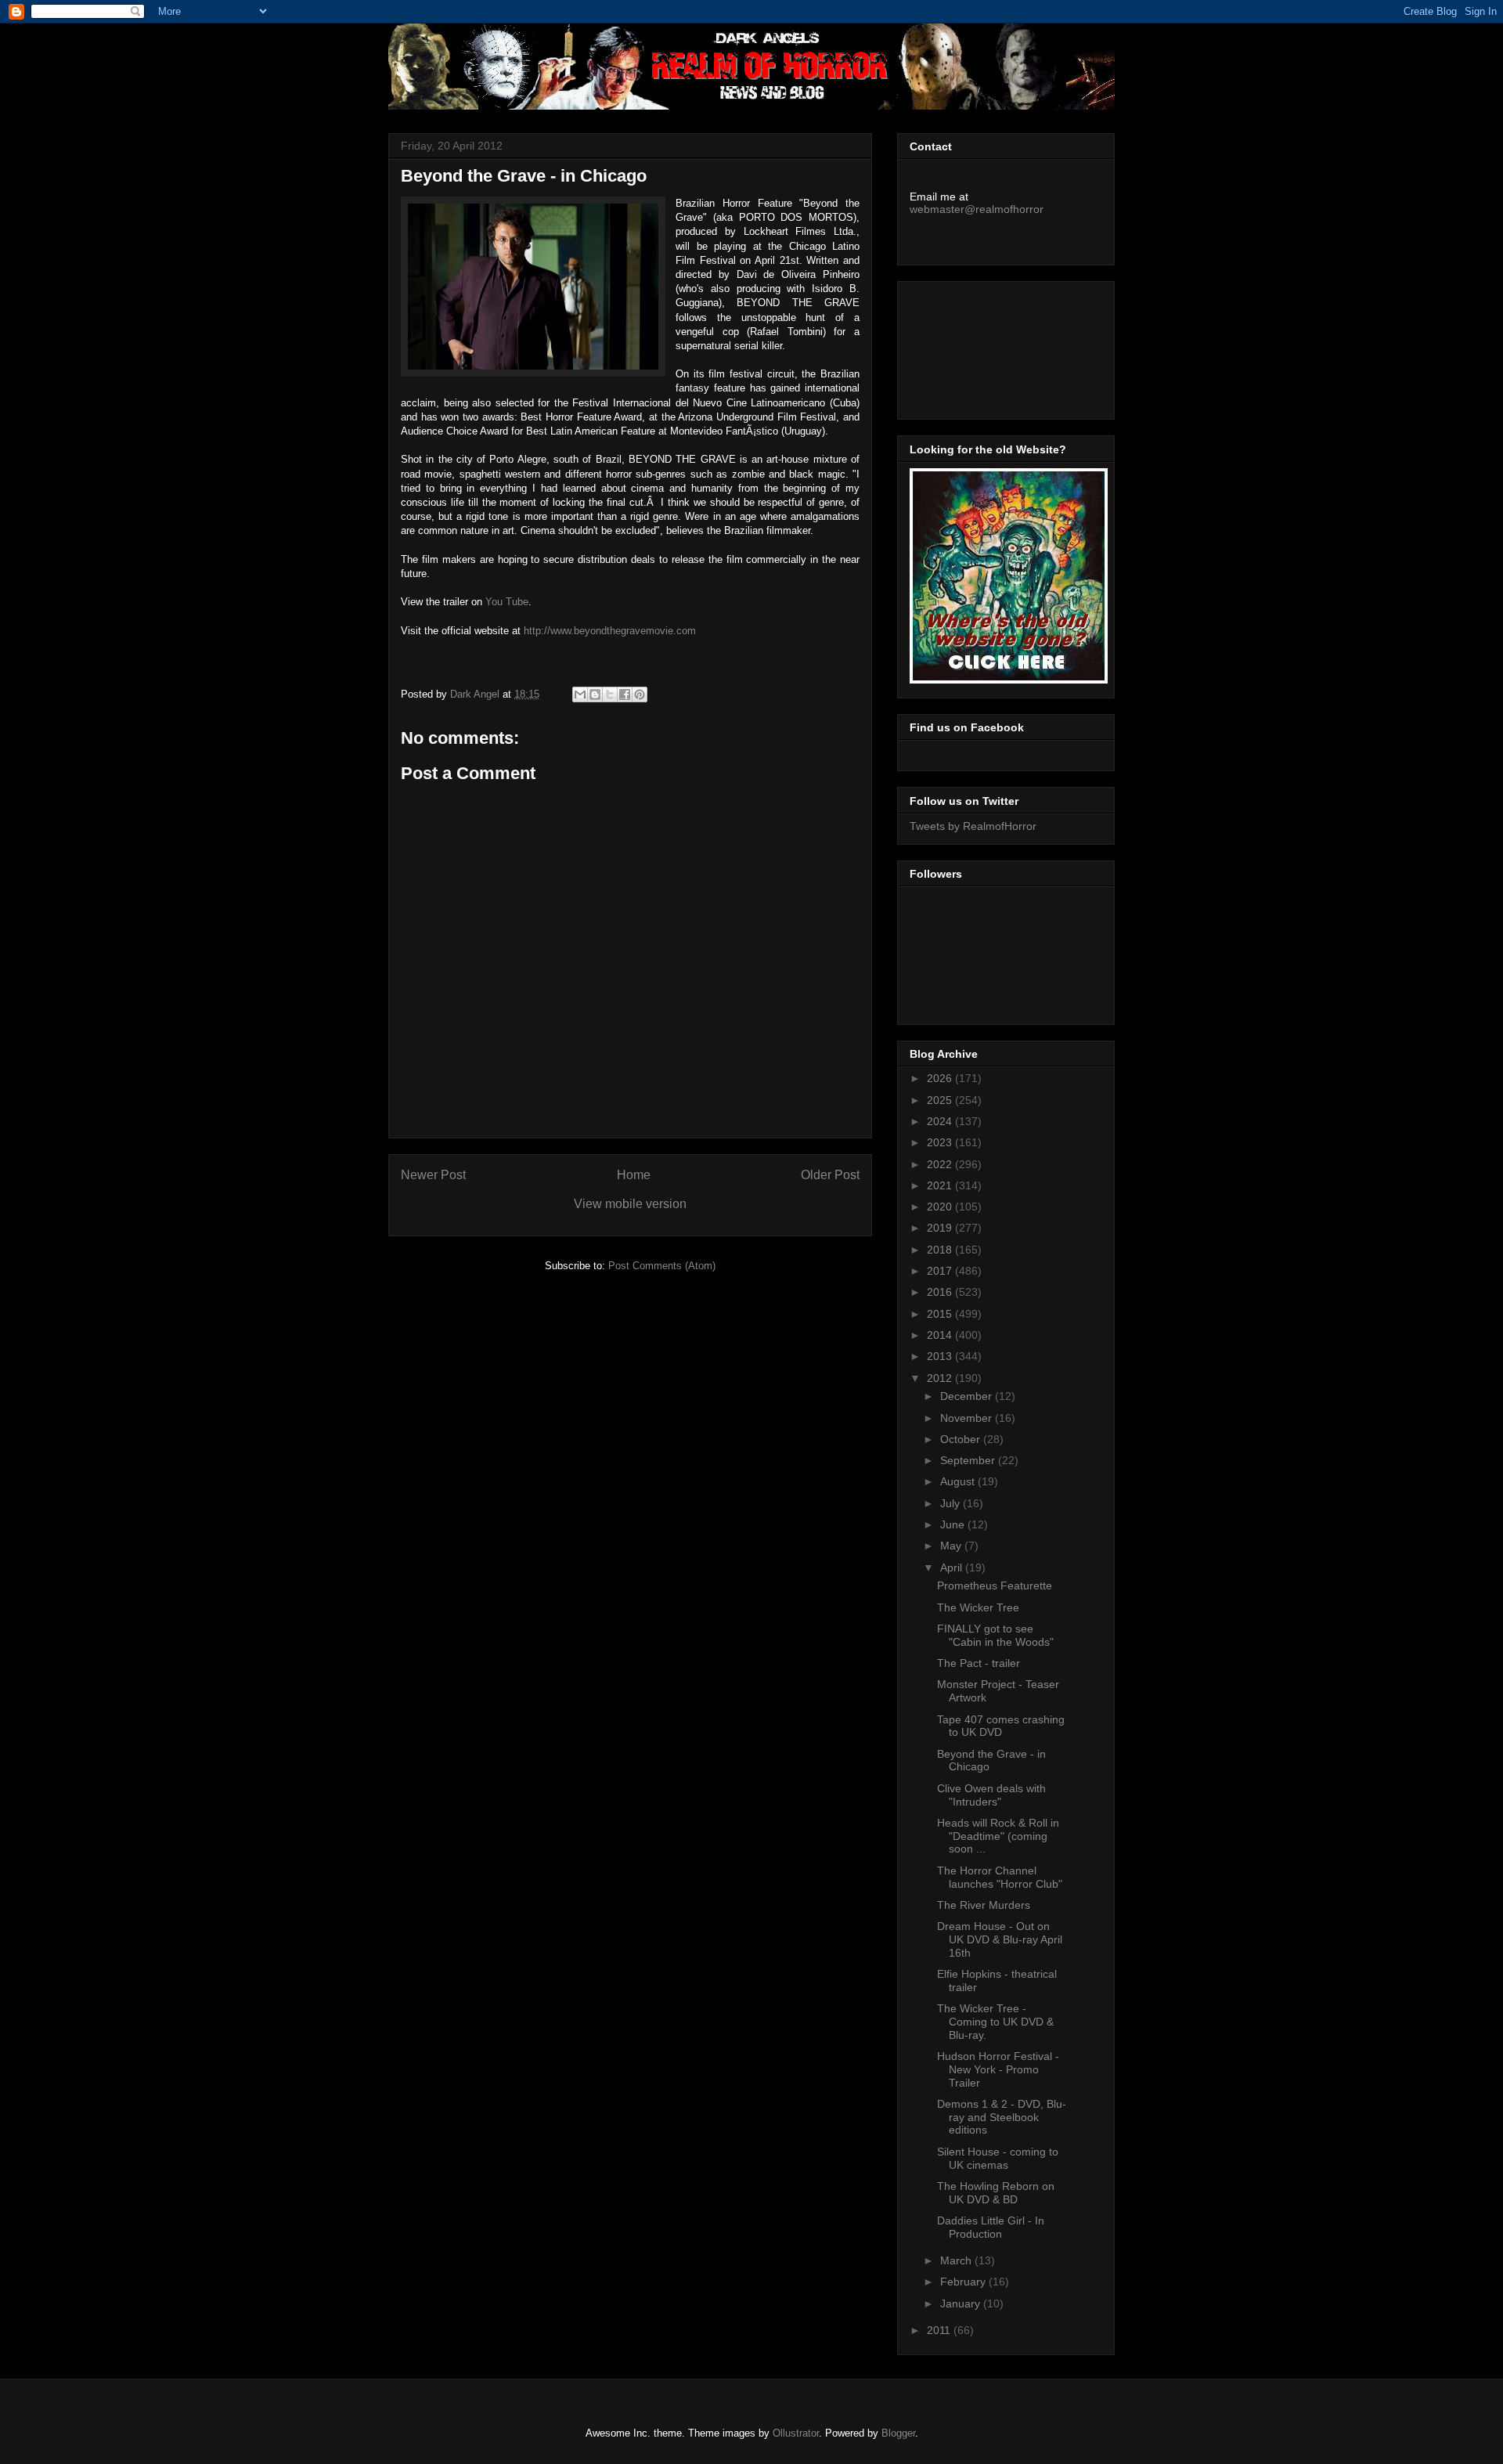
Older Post (830, 1175)
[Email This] (580, 694)
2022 (941, 1164)
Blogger (898, 2433)
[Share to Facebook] (625, 694)
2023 (941, 1142)
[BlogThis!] (595, 694)
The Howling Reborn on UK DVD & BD (996, 2193)
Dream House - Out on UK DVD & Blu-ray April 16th (1000, 1939)
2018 (941, 1250)
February (964, 2282)
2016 (941, 1292)
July (952, 1503)
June (954, 1524)
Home (634, 1175)
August (959, 1481)
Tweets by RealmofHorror (973, 826)
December (968, 1396)
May (952, 1546)
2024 (941, 1121)
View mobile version (630, 1204)
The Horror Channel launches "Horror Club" (1000, 1877)
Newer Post (433, 1175)
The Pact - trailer (979, 1663)
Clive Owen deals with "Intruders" (991, 1795)
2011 (940, 2330)
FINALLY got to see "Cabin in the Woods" (995, 1635)
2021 (941, 1185)
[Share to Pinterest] (640, 694)
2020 (941, 1207)
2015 (941, 1314)
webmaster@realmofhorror (977, 209)
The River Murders (984, 1905)
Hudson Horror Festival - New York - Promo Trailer (998, 2069)
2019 (941, 1228)
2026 (941, 1078)
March (957, 2260)
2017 (941, 1271)
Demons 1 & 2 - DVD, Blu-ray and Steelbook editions (1002, 2117)
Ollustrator (796, 2433)
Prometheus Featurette (995, 1586)
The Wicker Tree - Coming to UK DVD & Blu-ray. (995, 2022)
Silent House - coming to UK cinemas (998, 2158)
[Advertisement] (980, 346)
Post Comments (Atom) (662, 1266)
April (953, 1568)
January (962, 2303)
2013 (941, 1356)
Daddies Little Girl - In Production (991, 2227)
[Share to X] (610, 694)
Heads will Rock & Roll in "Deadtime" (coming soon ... (998, 1836)
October (962, 1439)
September (969, 1460)
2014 (941, 1335)
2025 (941, 1100)
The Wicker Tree (978, 1607)
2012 (941, 1378)
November (968, 1418)
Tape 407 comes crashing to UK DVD (1001, 1726)
